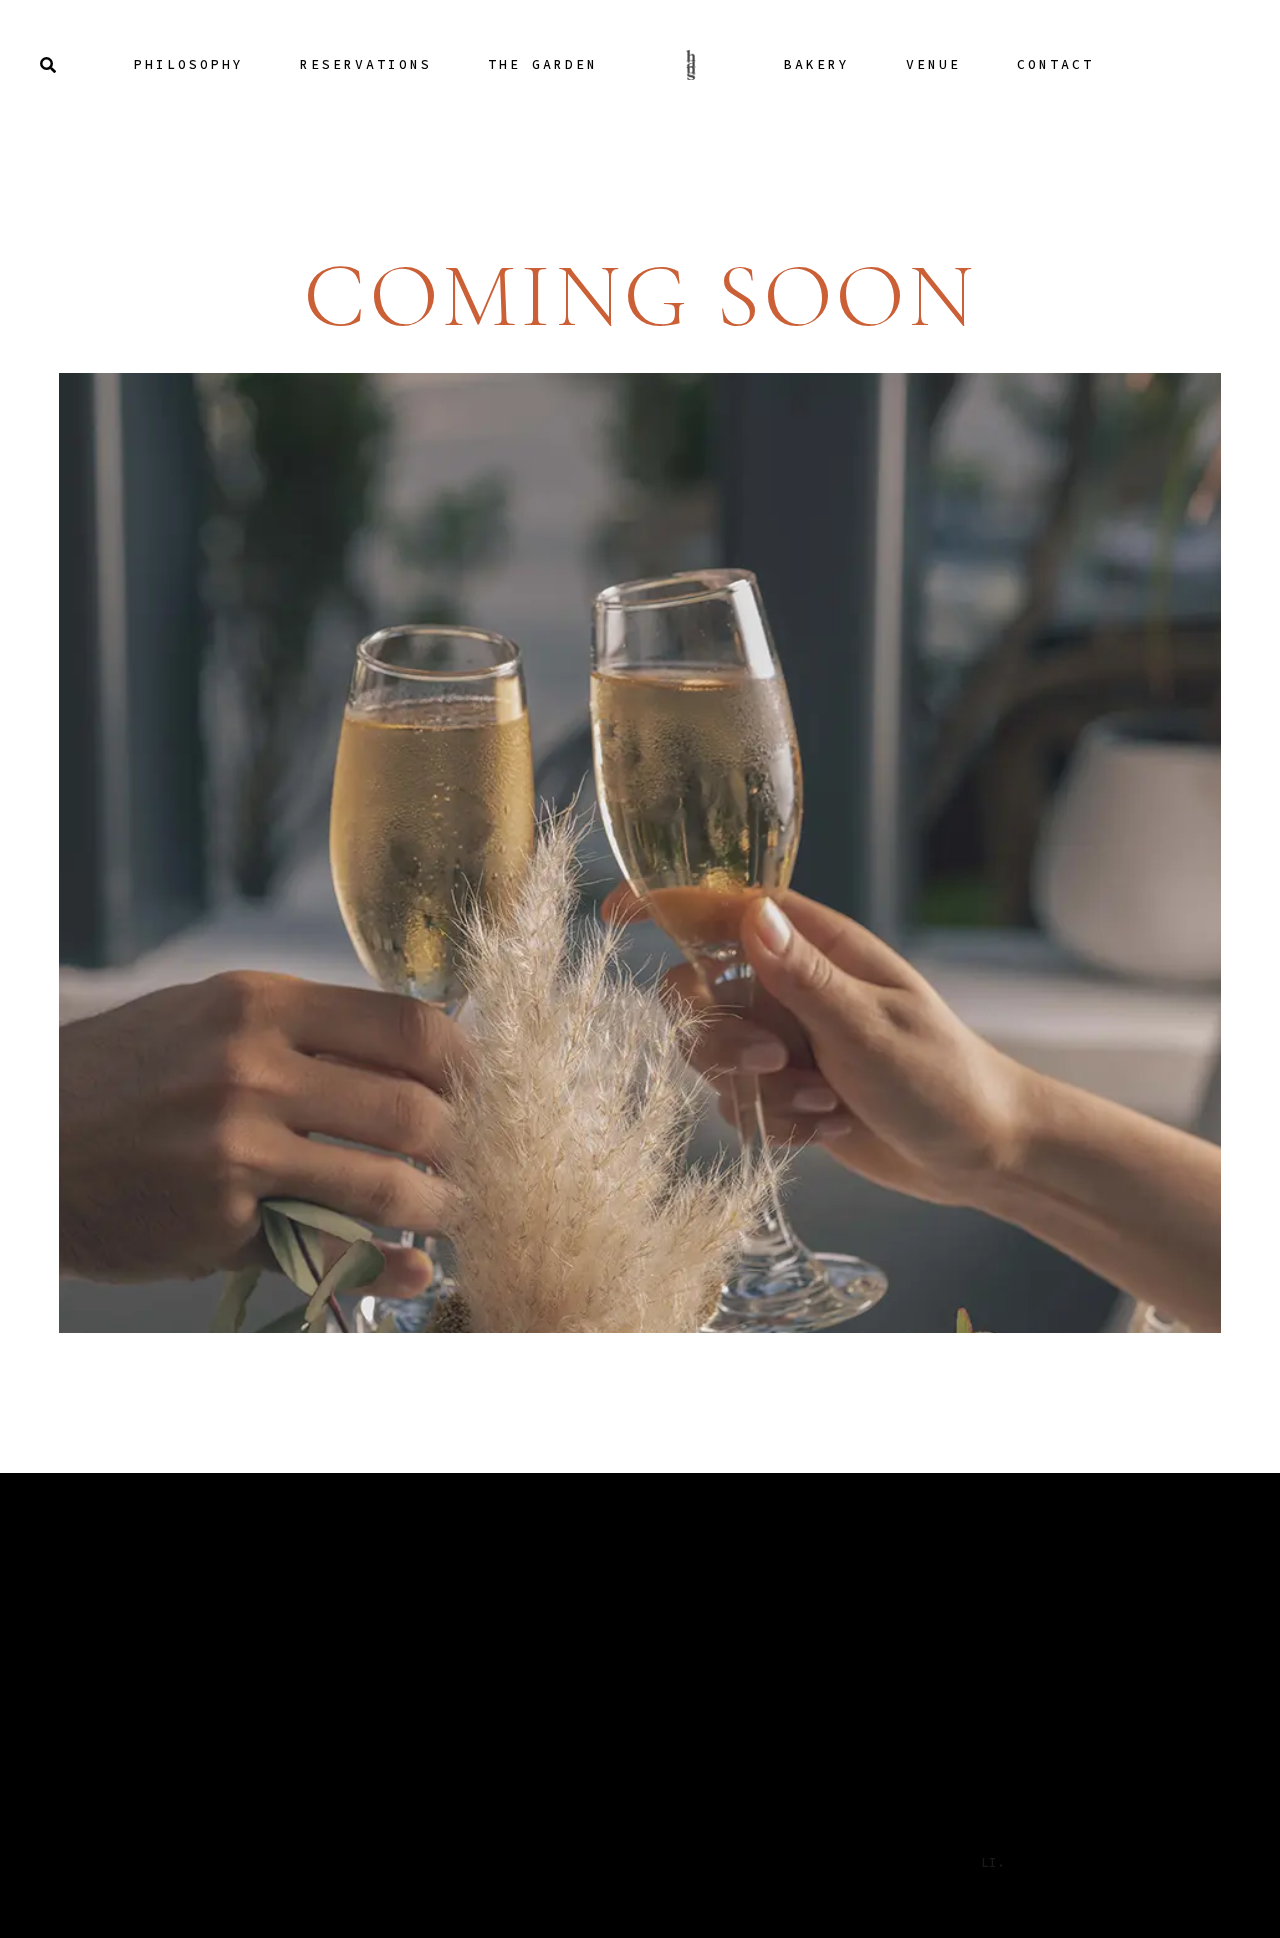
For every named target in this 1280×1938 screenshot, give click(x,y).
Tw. (947, 1862)
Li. (993, 1862)
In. (901, 1862)
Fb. (855, 1862)
